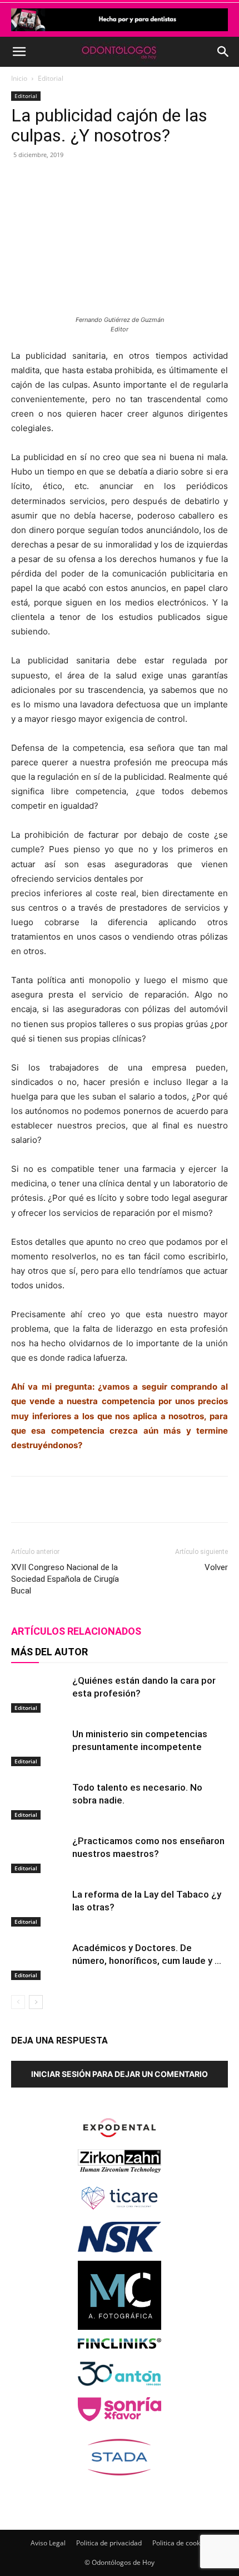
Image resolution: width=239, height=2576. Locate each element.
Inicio (19, 78)
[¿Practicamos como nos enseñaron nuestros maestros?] (39, 1854)
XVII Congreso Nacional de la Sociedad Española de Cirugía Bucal (65, 1579)
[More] (160, 180)
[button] (19, 52)
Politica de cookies (181, 2543)
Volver (216, 1567)
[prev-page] (18, 2002)
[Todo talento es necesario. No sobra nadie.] (39, 1800)
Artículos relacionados (76, 1631)
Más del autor (49, 1652)
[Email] (134, 180)
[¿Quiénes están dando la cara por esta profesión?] (39, 1693)
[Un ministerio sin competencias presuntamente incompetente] (39, 1747)
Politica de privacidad (109, 2543)
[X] (83, 180)
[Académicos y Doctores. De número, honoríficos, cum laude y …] (39, 1961)
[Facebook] (57, 180)
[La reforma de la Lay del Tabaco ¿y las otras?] (39, 1907)
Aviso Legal (48, 2543)
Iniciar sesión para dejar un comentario (120, 2074)
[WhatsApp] (108, 180)
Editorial (51, 78)
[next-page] (36, 2002)
